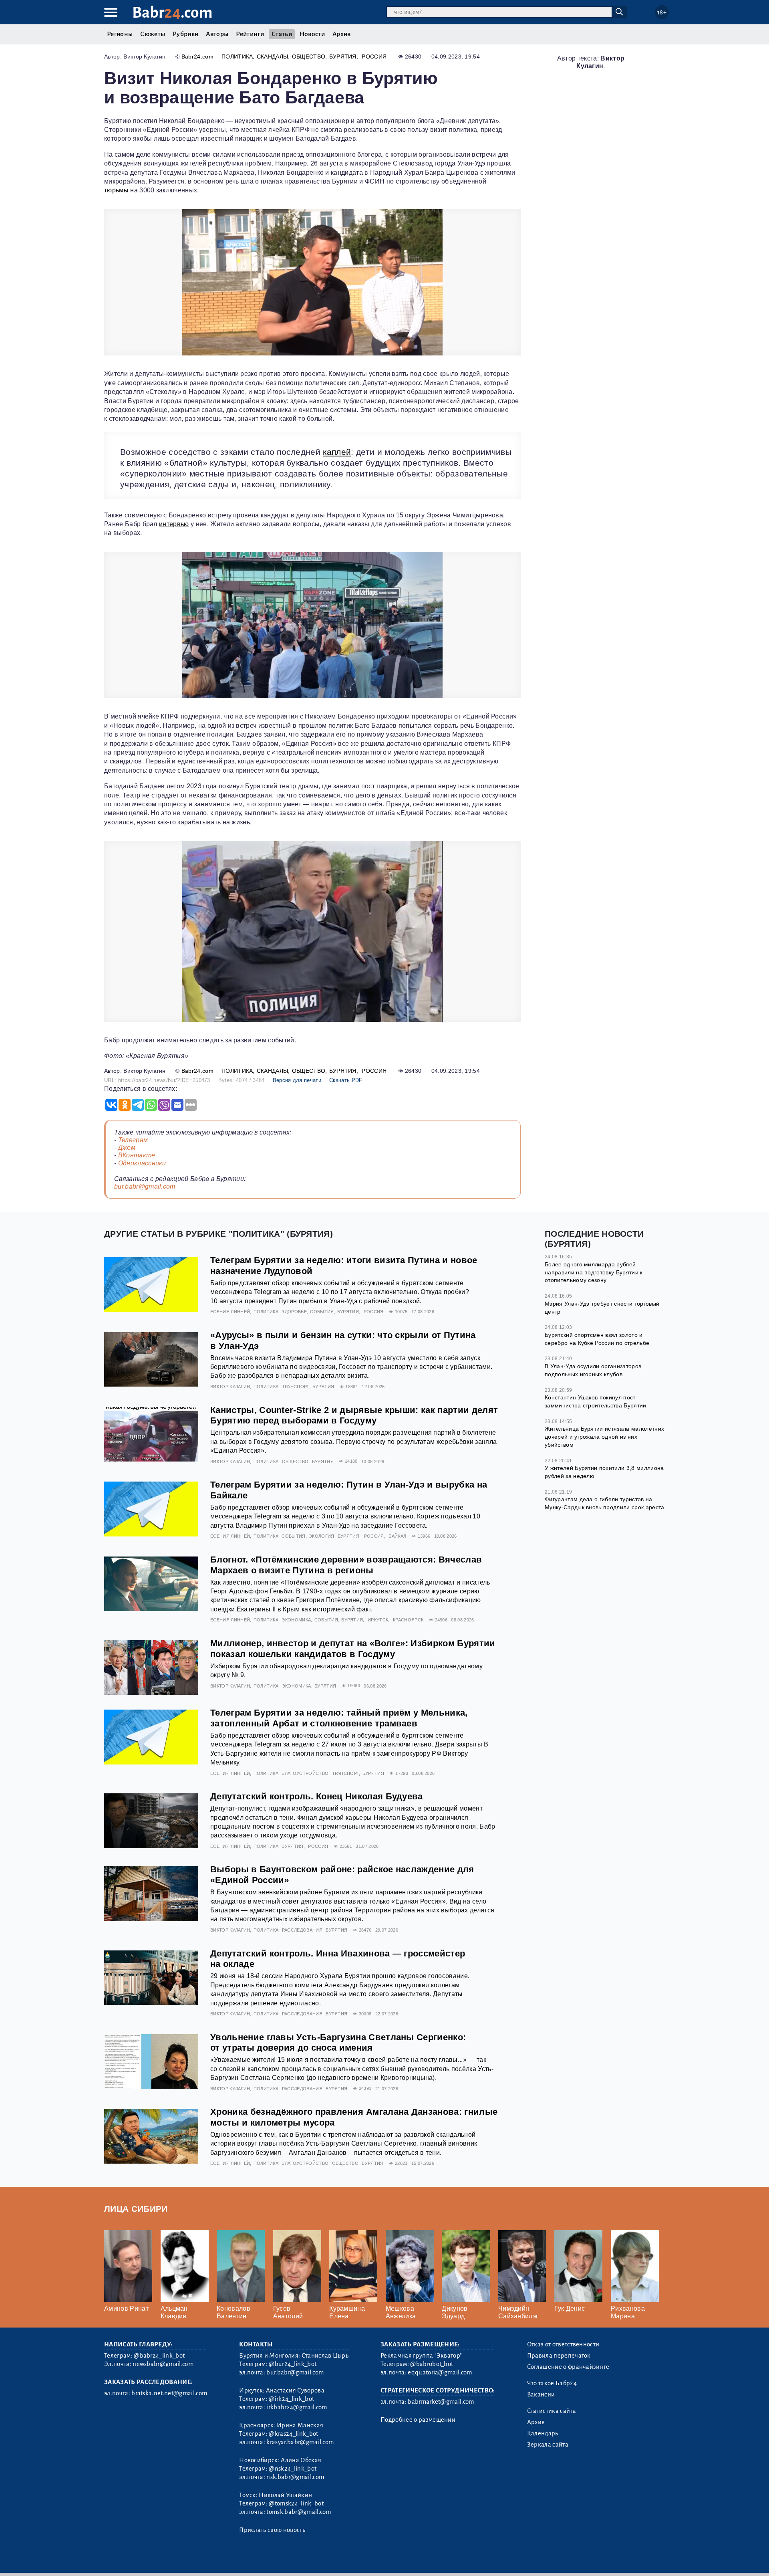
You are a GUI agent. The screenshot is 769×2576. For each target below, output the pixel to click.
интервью (174, 524)
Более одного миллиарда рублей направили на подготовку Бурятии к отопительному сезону (594, 1272)
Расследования (302, 1930)
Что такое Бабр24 (552, 2383)
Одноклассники (142, 1163)
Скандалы (273, 57)
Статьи (282, 34)
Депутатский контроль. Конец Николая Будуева (317, 1796)
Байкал (397, 1536)
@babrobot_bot (432, 2364)
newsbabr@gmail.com (163, 2364)
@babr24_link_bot (159, 2356)
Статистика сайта (552, 2411)
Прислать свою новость (272, 2530)
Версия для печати (297, 1080)
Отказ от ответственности (563, 2344)
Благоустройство (305, 1773)
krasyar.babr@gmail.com (300, 2442)
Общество (309, 57)
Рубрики (185, 34)
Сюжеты (153, 34)
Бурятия (343, 57)
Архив (342, 34)
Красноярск (408, 1620)
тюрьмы (116, 190)
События (322, 1312)
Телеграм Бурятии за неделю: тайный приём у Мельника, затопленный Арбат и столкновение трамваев (339, 1718)
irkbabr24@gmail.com (297, 2407)
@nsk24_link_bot (293, 2469)
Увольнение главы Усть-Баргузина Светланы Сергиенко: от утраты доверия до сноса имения (338, 2043)
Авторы (217, 34)
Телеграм (133, 1140)
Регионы (120, 34)
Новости (312, 34)
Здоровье (294, 1312)
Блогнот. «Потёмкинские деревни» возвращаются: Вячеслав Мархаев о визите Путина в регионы (346, 1565)
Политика (237, 57)
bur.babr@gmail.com (145, 1186)
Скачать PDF (346, 1080)
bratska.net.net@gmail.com (169, 2393)
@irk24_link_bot (291, 2399)
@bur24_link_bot (293, 2364)
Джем (127, 1148)
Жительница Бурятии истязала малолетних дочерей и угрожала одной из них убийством (604, 1436)
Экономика (296, 1620)
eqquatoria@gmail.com (440, 2372)
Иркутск (378, 1620)
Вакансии (541, 2394)
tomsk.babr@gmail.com (299, 2512)
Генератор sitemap (286, 2560)
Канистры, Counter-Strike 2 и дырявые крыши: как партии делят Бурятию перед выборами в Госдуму (354, 1415)
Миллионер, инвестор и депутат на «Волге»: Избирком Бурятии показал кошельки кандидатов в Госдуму (353, 1649)
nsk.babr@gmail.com (295, 2477)
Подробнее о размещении (418, 2420)
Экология (322, 1536)
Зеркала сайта (548, 2445)
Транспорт (296, 1387)
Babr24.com (197, 57)
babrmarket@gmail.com (441, 2402)
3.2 (153, 2560)
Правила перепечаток (559, 2356)
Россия (374, 57)
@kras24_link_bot (293, 2434)
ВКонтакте (137, 1155)
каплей (337, 452)
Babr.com (172, 13)
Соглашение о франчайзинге (568, 2367)
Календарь (543, 2433)
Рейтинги (250, 34)
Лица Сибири (136, 2209)
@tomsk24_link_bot (296, 2503)
